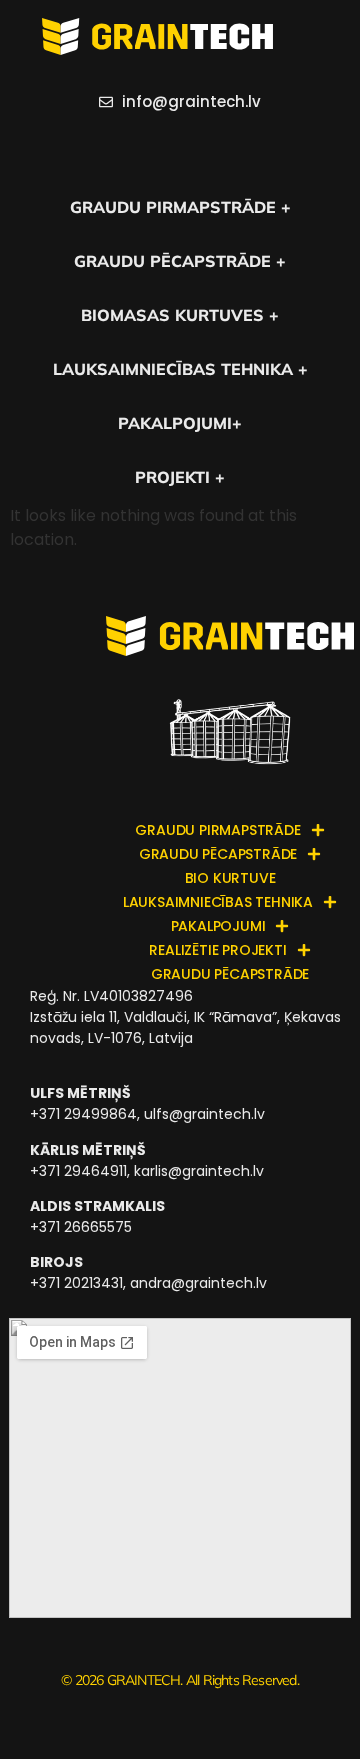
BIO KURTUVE (230, 878)
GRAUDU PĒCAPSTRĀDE (218, 854)
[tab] (180, 147)
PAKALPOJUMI (218, 926)
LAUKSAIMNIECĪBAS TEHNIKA (218, 902)
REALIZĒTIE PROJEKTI (217, 950)
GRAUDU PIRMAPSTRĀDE (217, 830)
